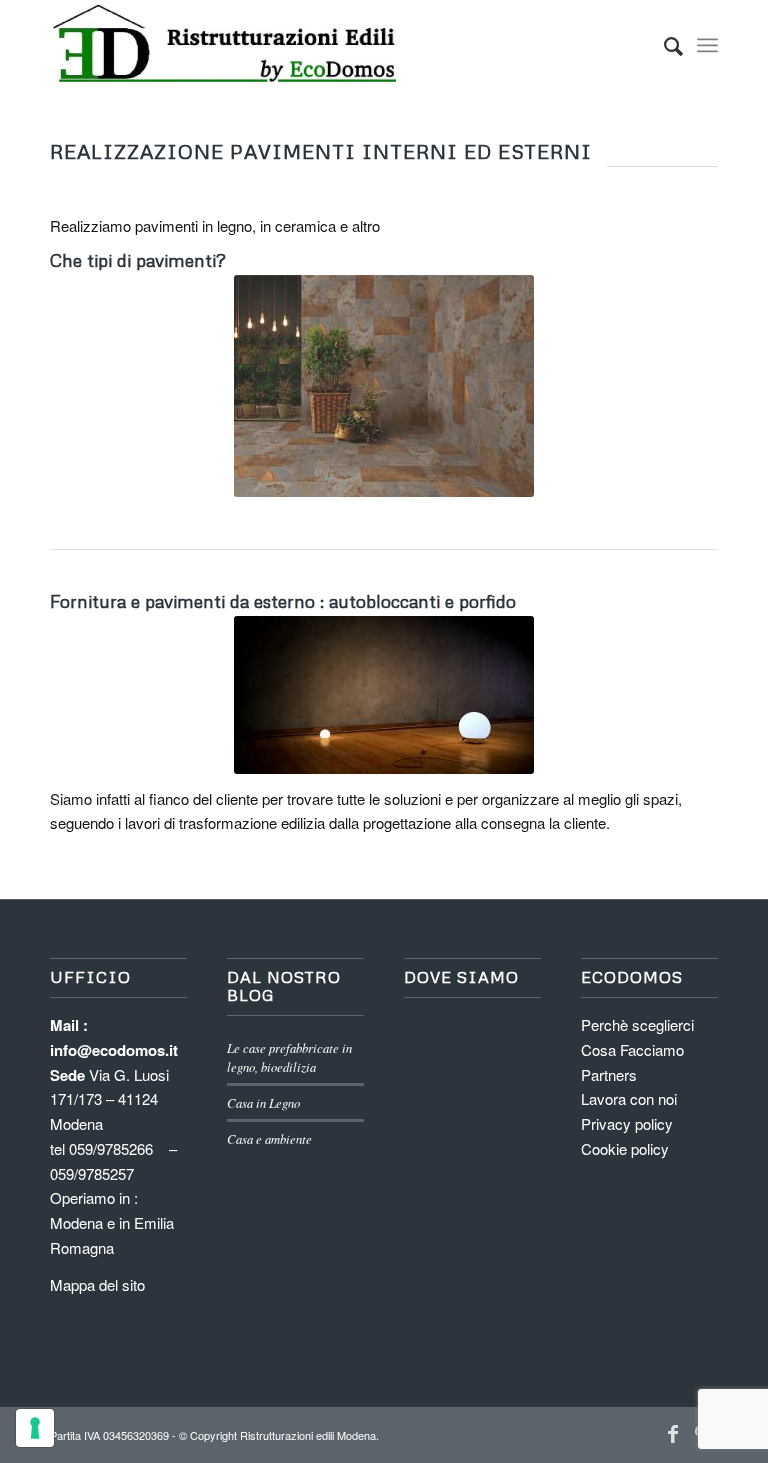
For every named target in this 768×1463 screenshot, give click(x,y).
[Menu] (707, 45)
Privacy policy (627, 1123)
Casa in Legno (263, 1102)
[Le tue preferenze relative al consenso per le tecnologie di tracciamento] (35, 1428)
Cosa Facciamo (632, 1049)
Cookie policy (625, 1148)
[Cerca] (663, 45)
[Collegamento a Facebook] (673, 1433)
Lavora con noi (629, 1098)
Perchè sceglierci (637, 1024)
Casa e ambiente (269, 1138)
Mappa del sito (97, 1284)
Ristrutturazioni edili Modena (308, 1435)
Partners (609, 1074)
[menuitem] (663, 45)
